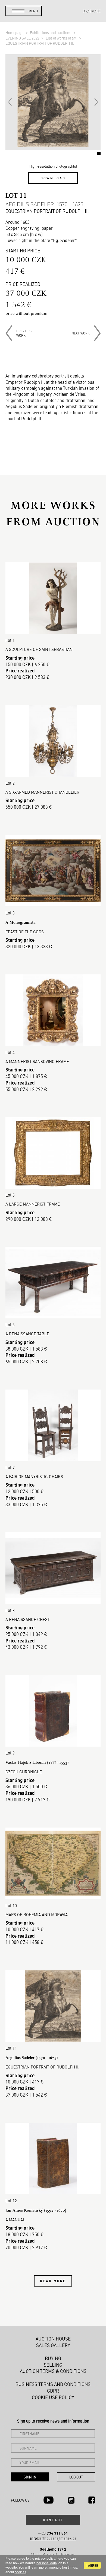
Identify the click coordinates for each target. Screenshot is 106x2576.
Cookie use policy (53, 2397)
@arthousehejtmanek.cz (53, 2538)
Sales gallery (53, 2345)
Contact (53, 2520)
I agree (92, 2565)
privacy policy (45, 2559)
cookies (20, 2572)
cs (85, 11)
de (99, 11)
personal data (47, 2563)
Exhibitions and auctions (51, 32)
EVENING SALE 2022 (23, 38)
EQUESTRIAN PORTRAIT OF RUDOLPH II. (40, 43)
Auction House (53, 2339)
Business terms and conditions (53, 2384)
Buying (53, 2358)
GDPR (53, 2391)
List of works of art (62, 38)
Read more (53, 2281)
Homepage (15, 32)
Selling (53, 2365)
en (92, 11)
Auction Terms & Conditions (53, 2371)
